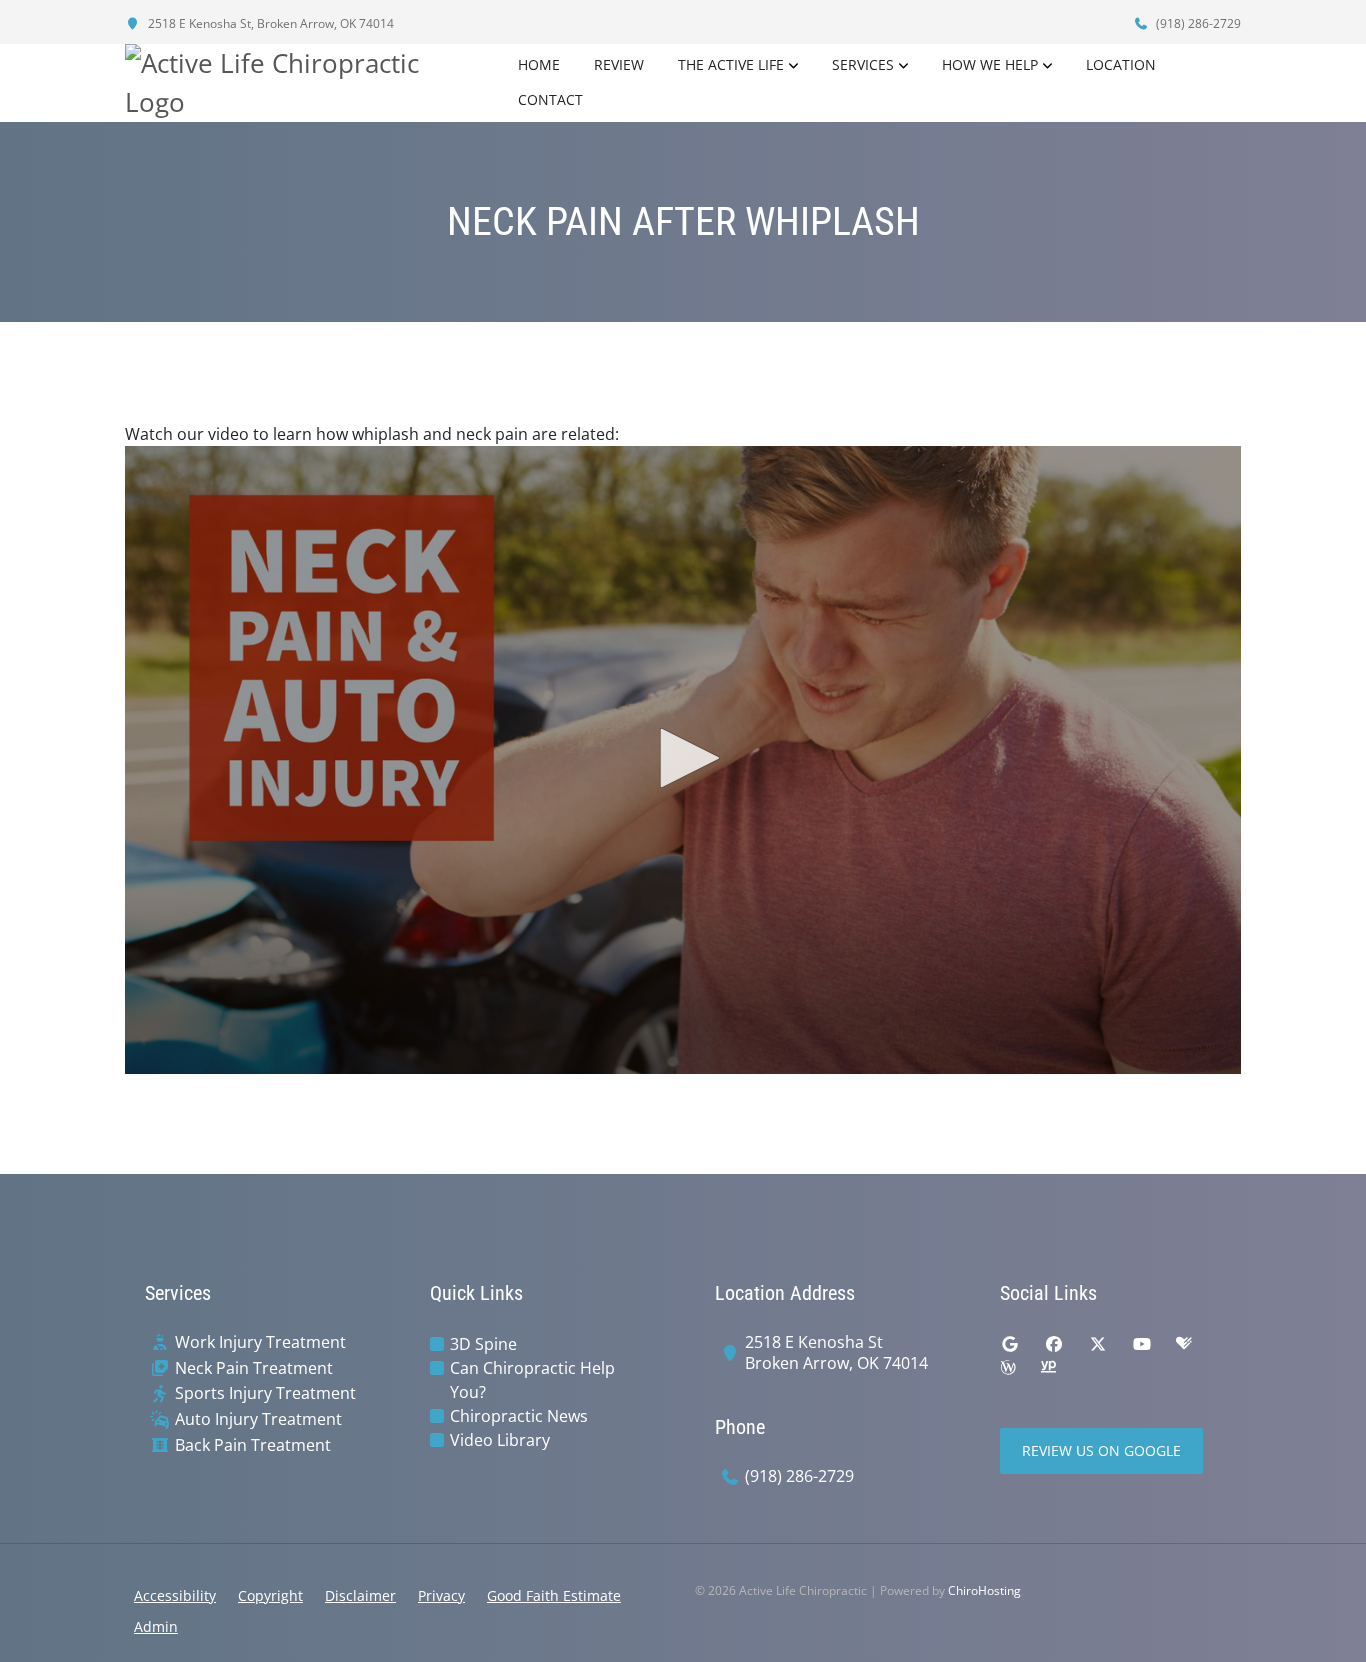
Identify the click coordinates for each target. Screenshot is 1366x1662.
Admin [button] (156, 1626)
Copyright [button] (270, 1595)
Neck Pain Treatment (254, 1368)
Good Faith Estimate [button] (554, 1595)
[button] (683, 758)
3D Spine (483, 1344)
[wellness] (1008, 1368)
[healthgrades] (1184, 1344)
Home (539, 64)
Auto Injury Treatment (258, 1419)
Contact (550, 99)
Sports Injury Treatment (265, 1393)
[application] (683, 760)
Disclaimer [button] (360, 1595)
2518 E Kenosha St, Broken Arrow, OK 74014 (269, 23)
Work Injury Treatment (260, 1342)
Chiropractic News (519, 1416)
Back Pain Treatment (253, 1445)
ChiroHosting (984, 1590)
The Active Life (731, 64)
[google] (1010, 1344)
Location (1121, 64)
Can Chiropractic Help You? (532, 1380)
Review (619, 64)
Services (863, 64)
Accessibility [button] (175, 1595)
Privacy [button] (441, 1595)
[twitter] (1098, 1344)
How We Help (990, 64)
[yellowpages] (1048, 1368)
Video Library (500, 1440)
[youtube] (1142, 1344)
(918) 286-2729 (1197, 23)
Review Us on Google (1101, 1450)
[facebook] (1054, 1344)
